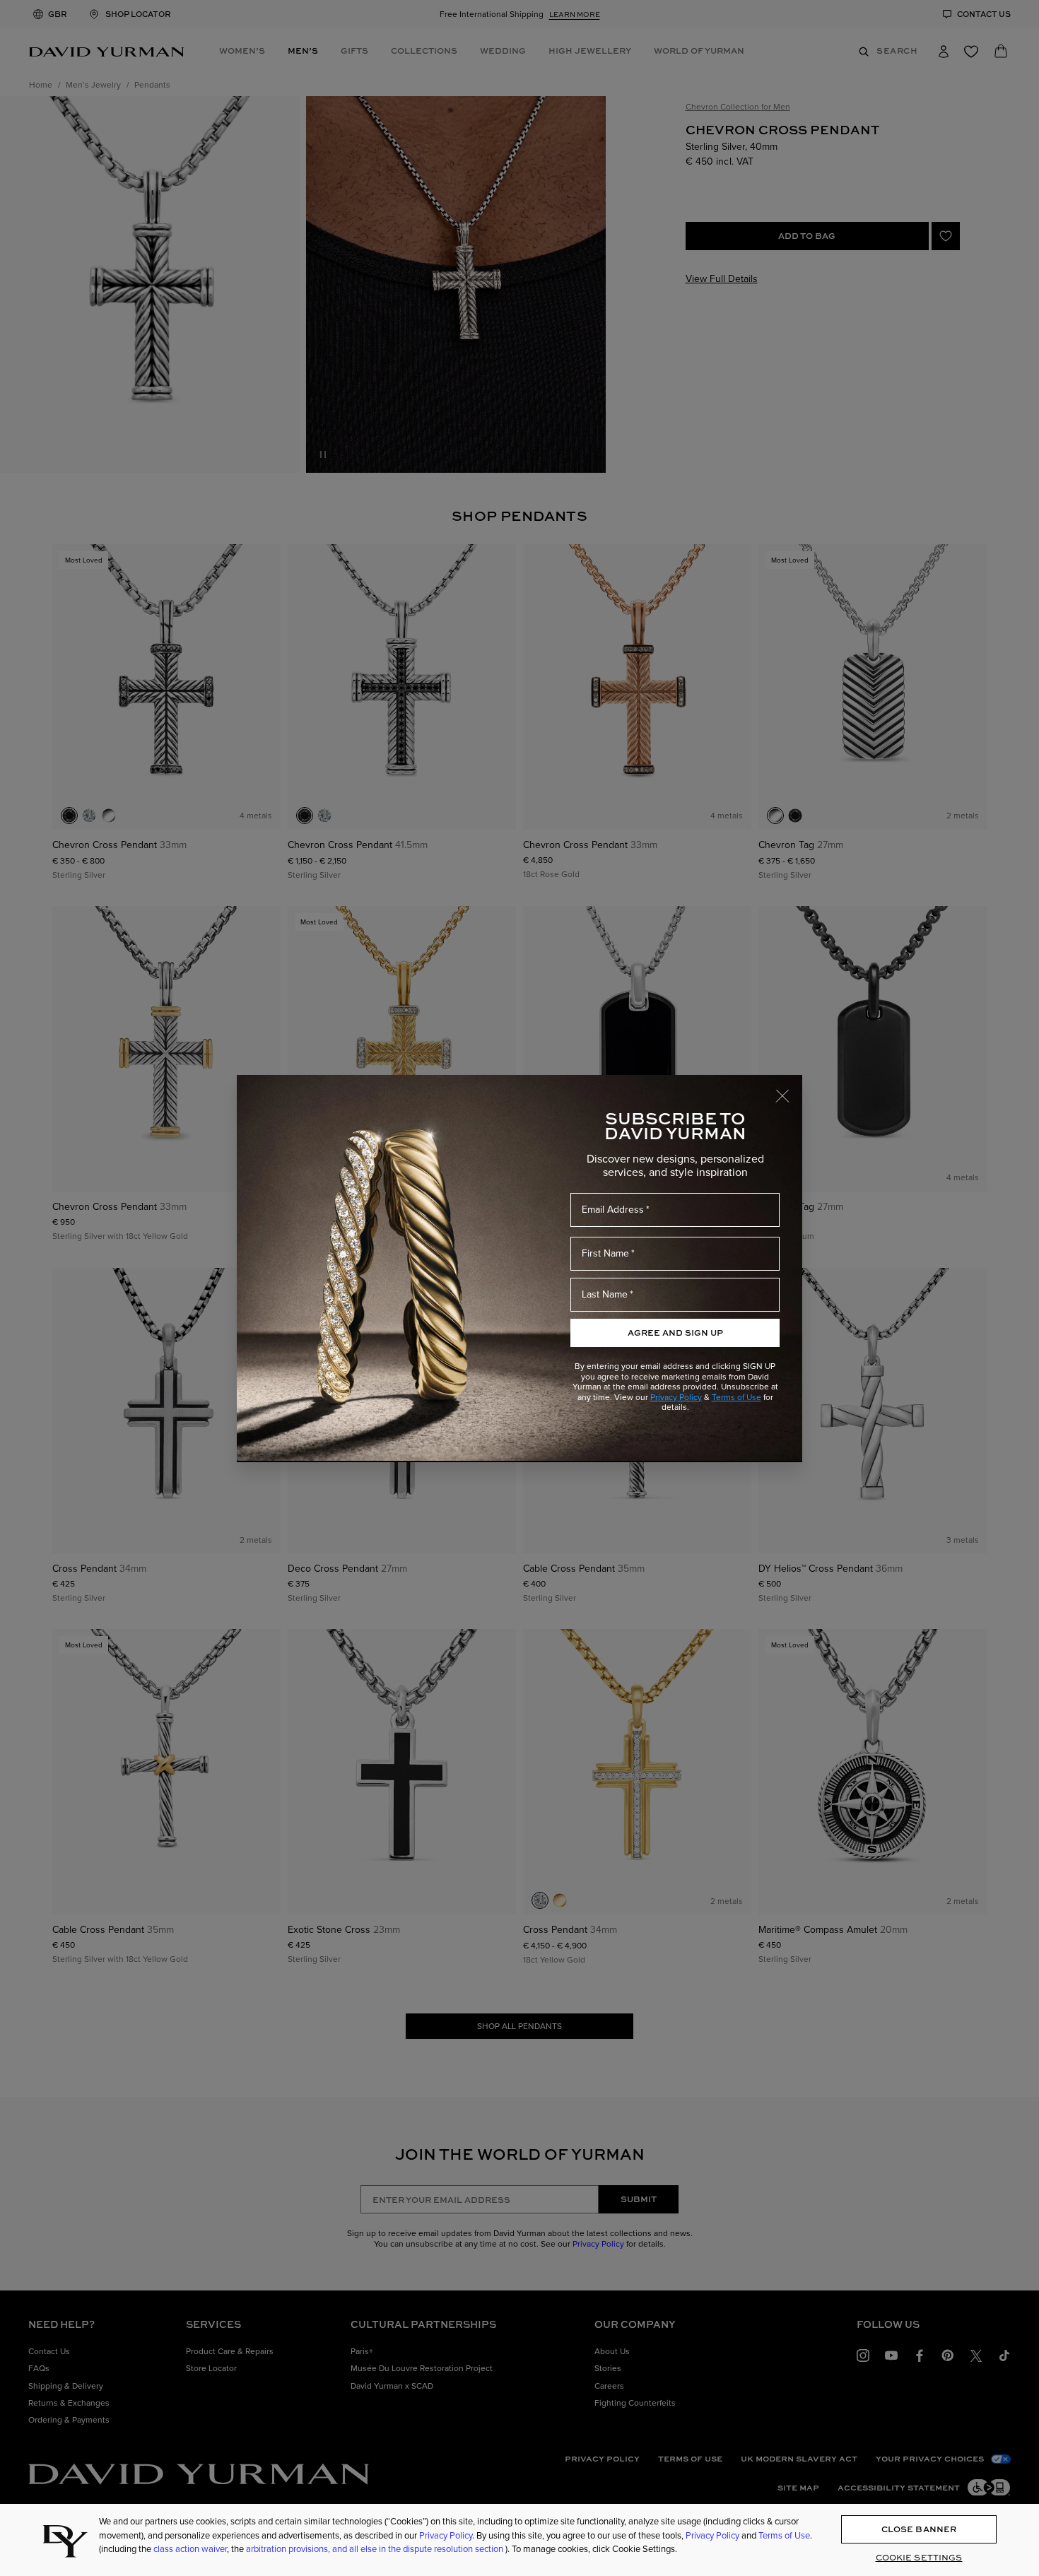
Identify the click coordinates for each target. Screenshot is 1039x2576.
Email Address (613, 1210)
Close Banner (919, 2529)
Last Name (605, 1294)
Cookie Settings (919, 2557)
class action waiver (190, 2549)
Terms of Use (736, 1397)
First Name (605, 1253)
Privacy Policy (676, 1397)
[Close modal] (789, 1089)
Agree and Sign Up (675, 1333)
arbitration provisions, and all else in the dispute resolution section (376, 2549)
